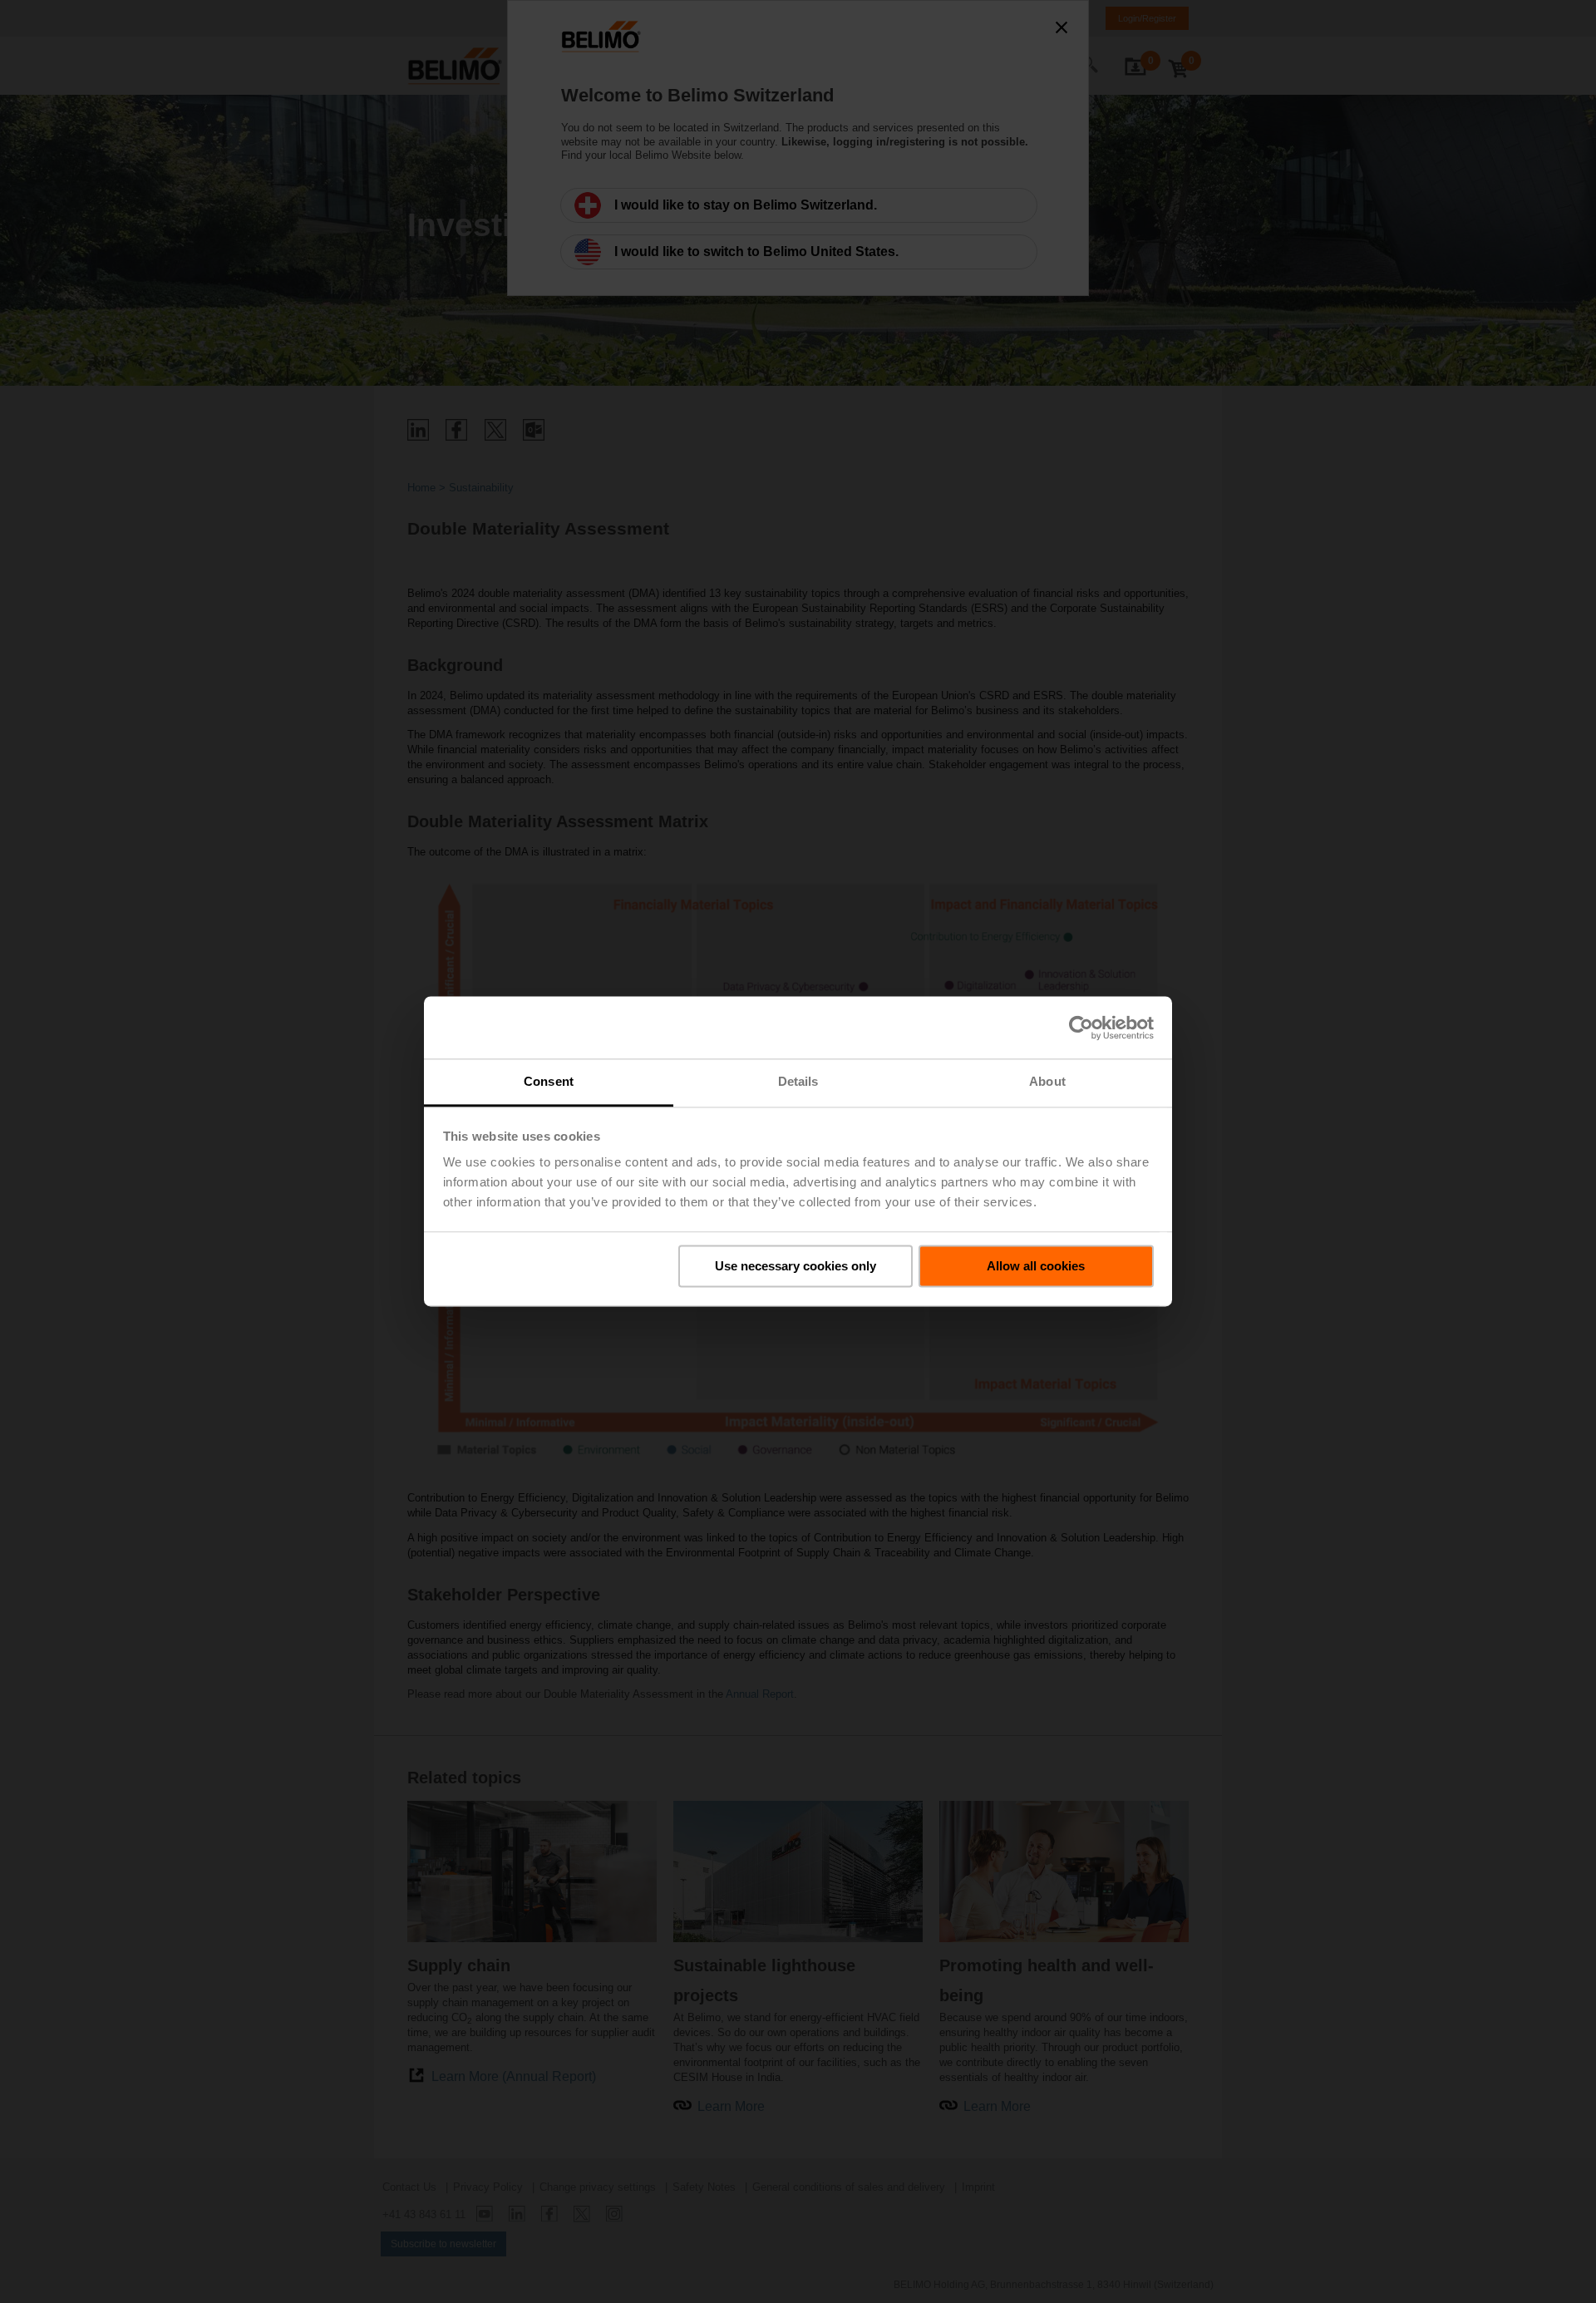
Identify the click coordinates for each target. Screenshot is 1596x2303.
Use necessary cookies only (796, 1266)
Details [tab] (798, 1081)
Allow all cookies (1036, 1266)
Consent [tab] (549, 1081)
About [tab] (1047, 1081)
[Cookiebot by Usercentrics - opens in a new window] (1081, 1028)
